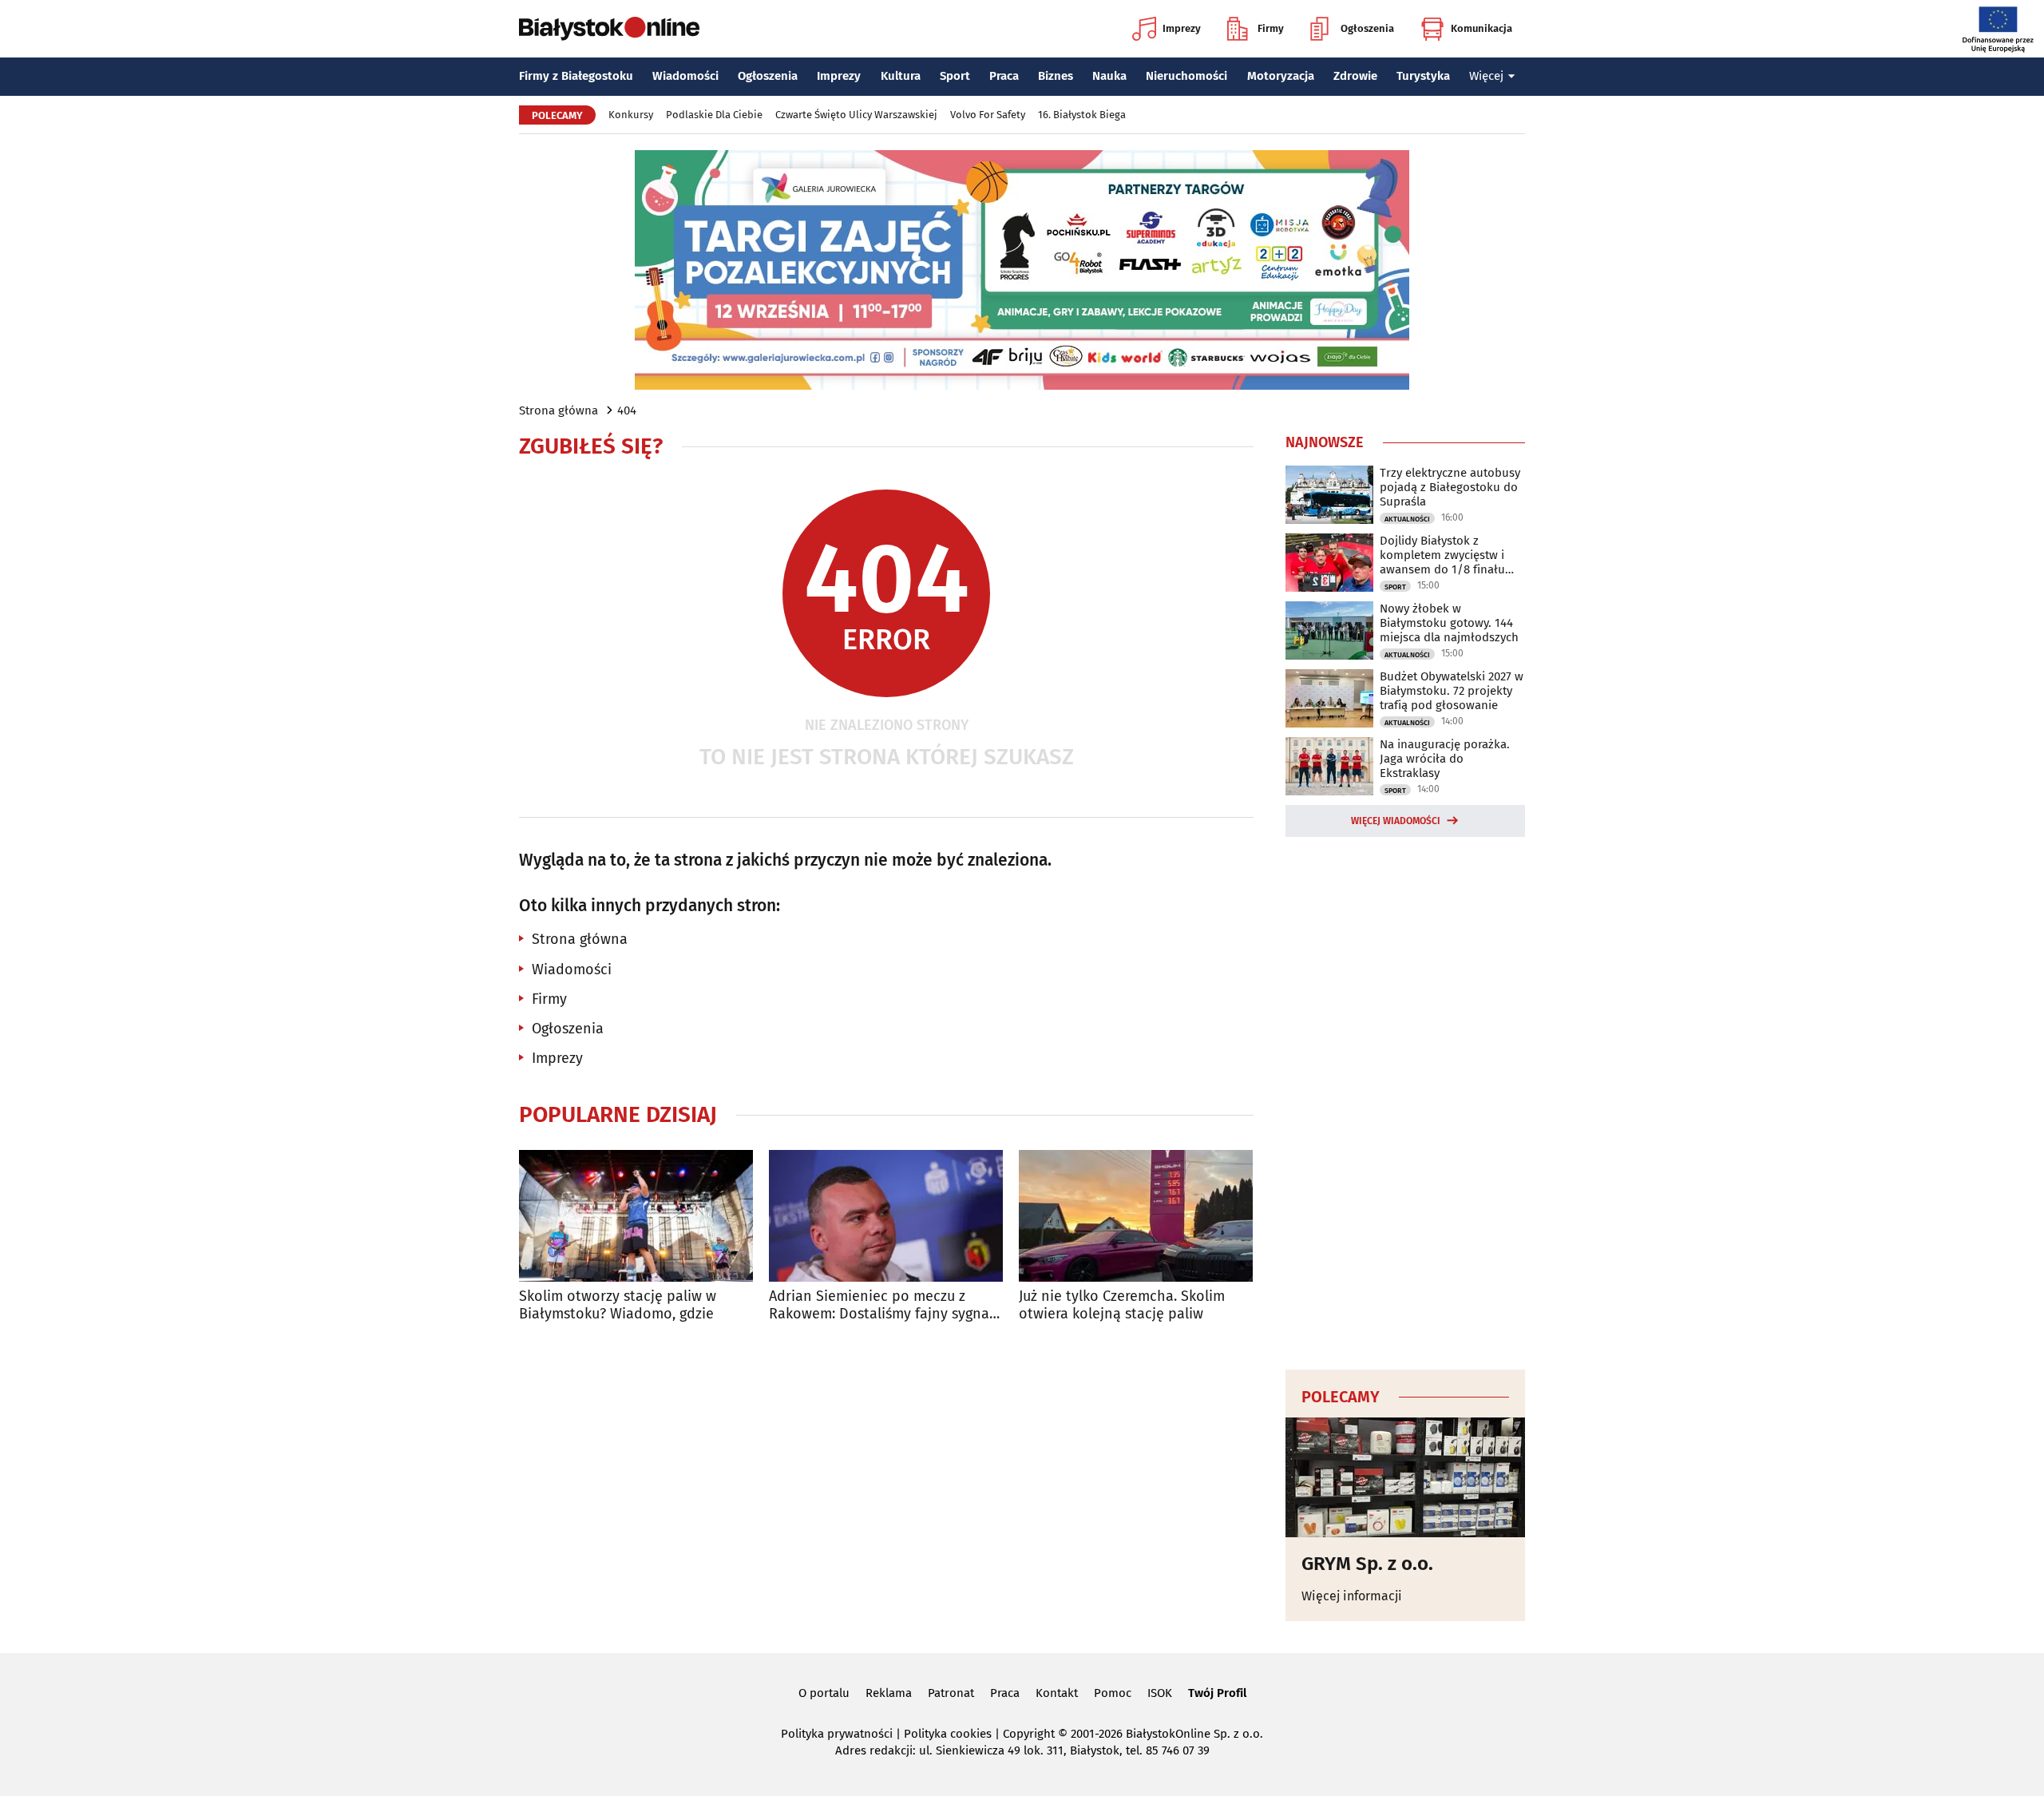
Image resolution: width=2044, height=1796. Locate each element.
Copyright (1029, 1734)
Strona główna (559, 410)
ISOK (1160, 1693)
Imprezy (1182, 28)
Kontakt (1057, 1693)
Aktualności (1407, 519)
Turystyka (1423, 76)
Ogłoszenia (1367, 28)
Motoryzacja (1281, 76)
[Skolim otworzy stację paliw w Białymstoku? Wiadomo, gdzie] (636, 1216)
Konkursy (631, 115)
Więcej (1486, 76)
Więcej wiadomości (1396, 821)
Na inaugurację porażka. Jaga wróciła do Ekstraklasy (1445, 759)
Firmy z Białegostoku (576, 76)
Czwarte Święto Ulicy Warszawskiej (856, 115)
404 (627, 410)
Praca (1004, 76)
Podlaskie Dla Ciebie (714, 115)
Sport (955, 76)
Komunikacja (1482, 28)
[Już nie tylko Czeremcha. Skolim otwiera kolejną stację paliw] (1136, 1216)
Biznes (1056, 76)
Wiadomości (685, 76)
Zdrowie (1355, 76)
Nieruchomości (1186, 76)
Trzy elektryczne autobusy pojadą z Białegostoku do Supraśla (1450, 487)
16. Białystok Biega (1082, 115)
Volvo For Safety (988, 115)
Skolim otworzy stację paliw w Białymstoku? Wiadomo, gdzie (618, 1305)
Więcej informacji (1352, 1596)
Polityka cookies (948, 1734)
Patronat (951, 1693)
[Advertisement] (1405, 1100)
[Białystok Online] (609, 29)
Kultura (901, 76)
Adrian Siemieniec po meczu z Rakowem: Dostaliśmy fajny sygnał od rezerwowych (881, 1305)
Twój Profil (1217, 1693)
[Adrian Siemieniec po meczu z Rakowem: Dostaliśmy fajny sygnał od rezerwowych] (886, 1216)
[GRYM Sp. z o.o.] (1405, 1477)
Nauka (1109, 76)
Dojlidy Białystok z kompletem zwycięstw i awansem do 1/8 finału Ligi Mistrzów (1442, 555)
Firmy (1271, 28)
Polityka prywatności (837, 1734)
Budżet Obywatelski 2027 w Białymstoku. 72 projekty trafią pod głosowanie (1452, 691)
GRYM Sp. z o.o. (1367, 1564)
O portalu (824, 1693)
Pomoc (1113, 1693)
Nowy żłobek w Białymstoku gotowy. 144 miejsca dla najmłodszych (1449, 623)
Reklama (889, 1693)
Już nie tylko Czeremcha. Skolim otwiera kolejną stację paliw (1122, 1305)
